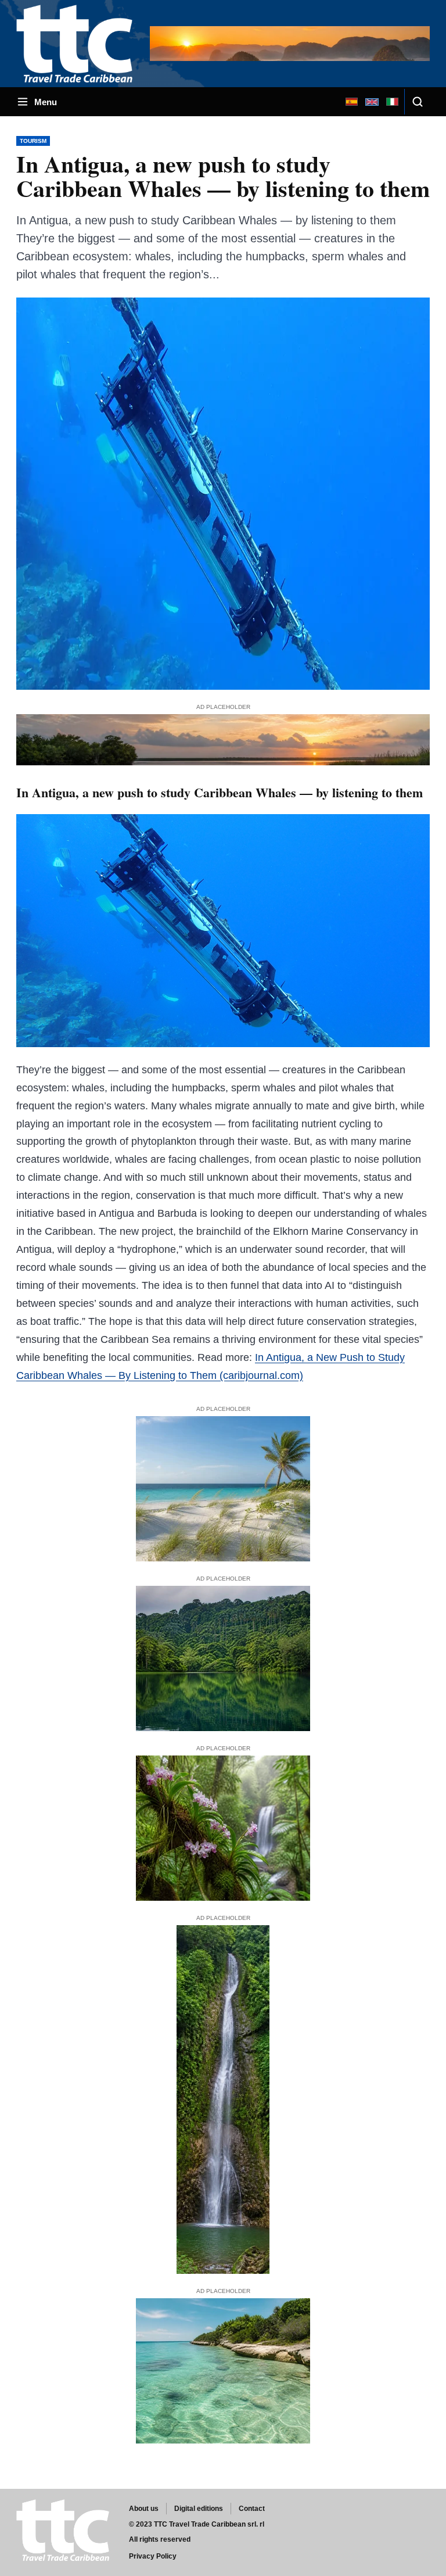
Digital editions (199, 2509)
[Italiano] (392, 102)
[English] (372, 102)
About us (144, 2509)
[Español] (351, 102)
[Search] (417, 102)
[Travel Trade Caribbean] (77, 43)
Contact (252, 2509)
